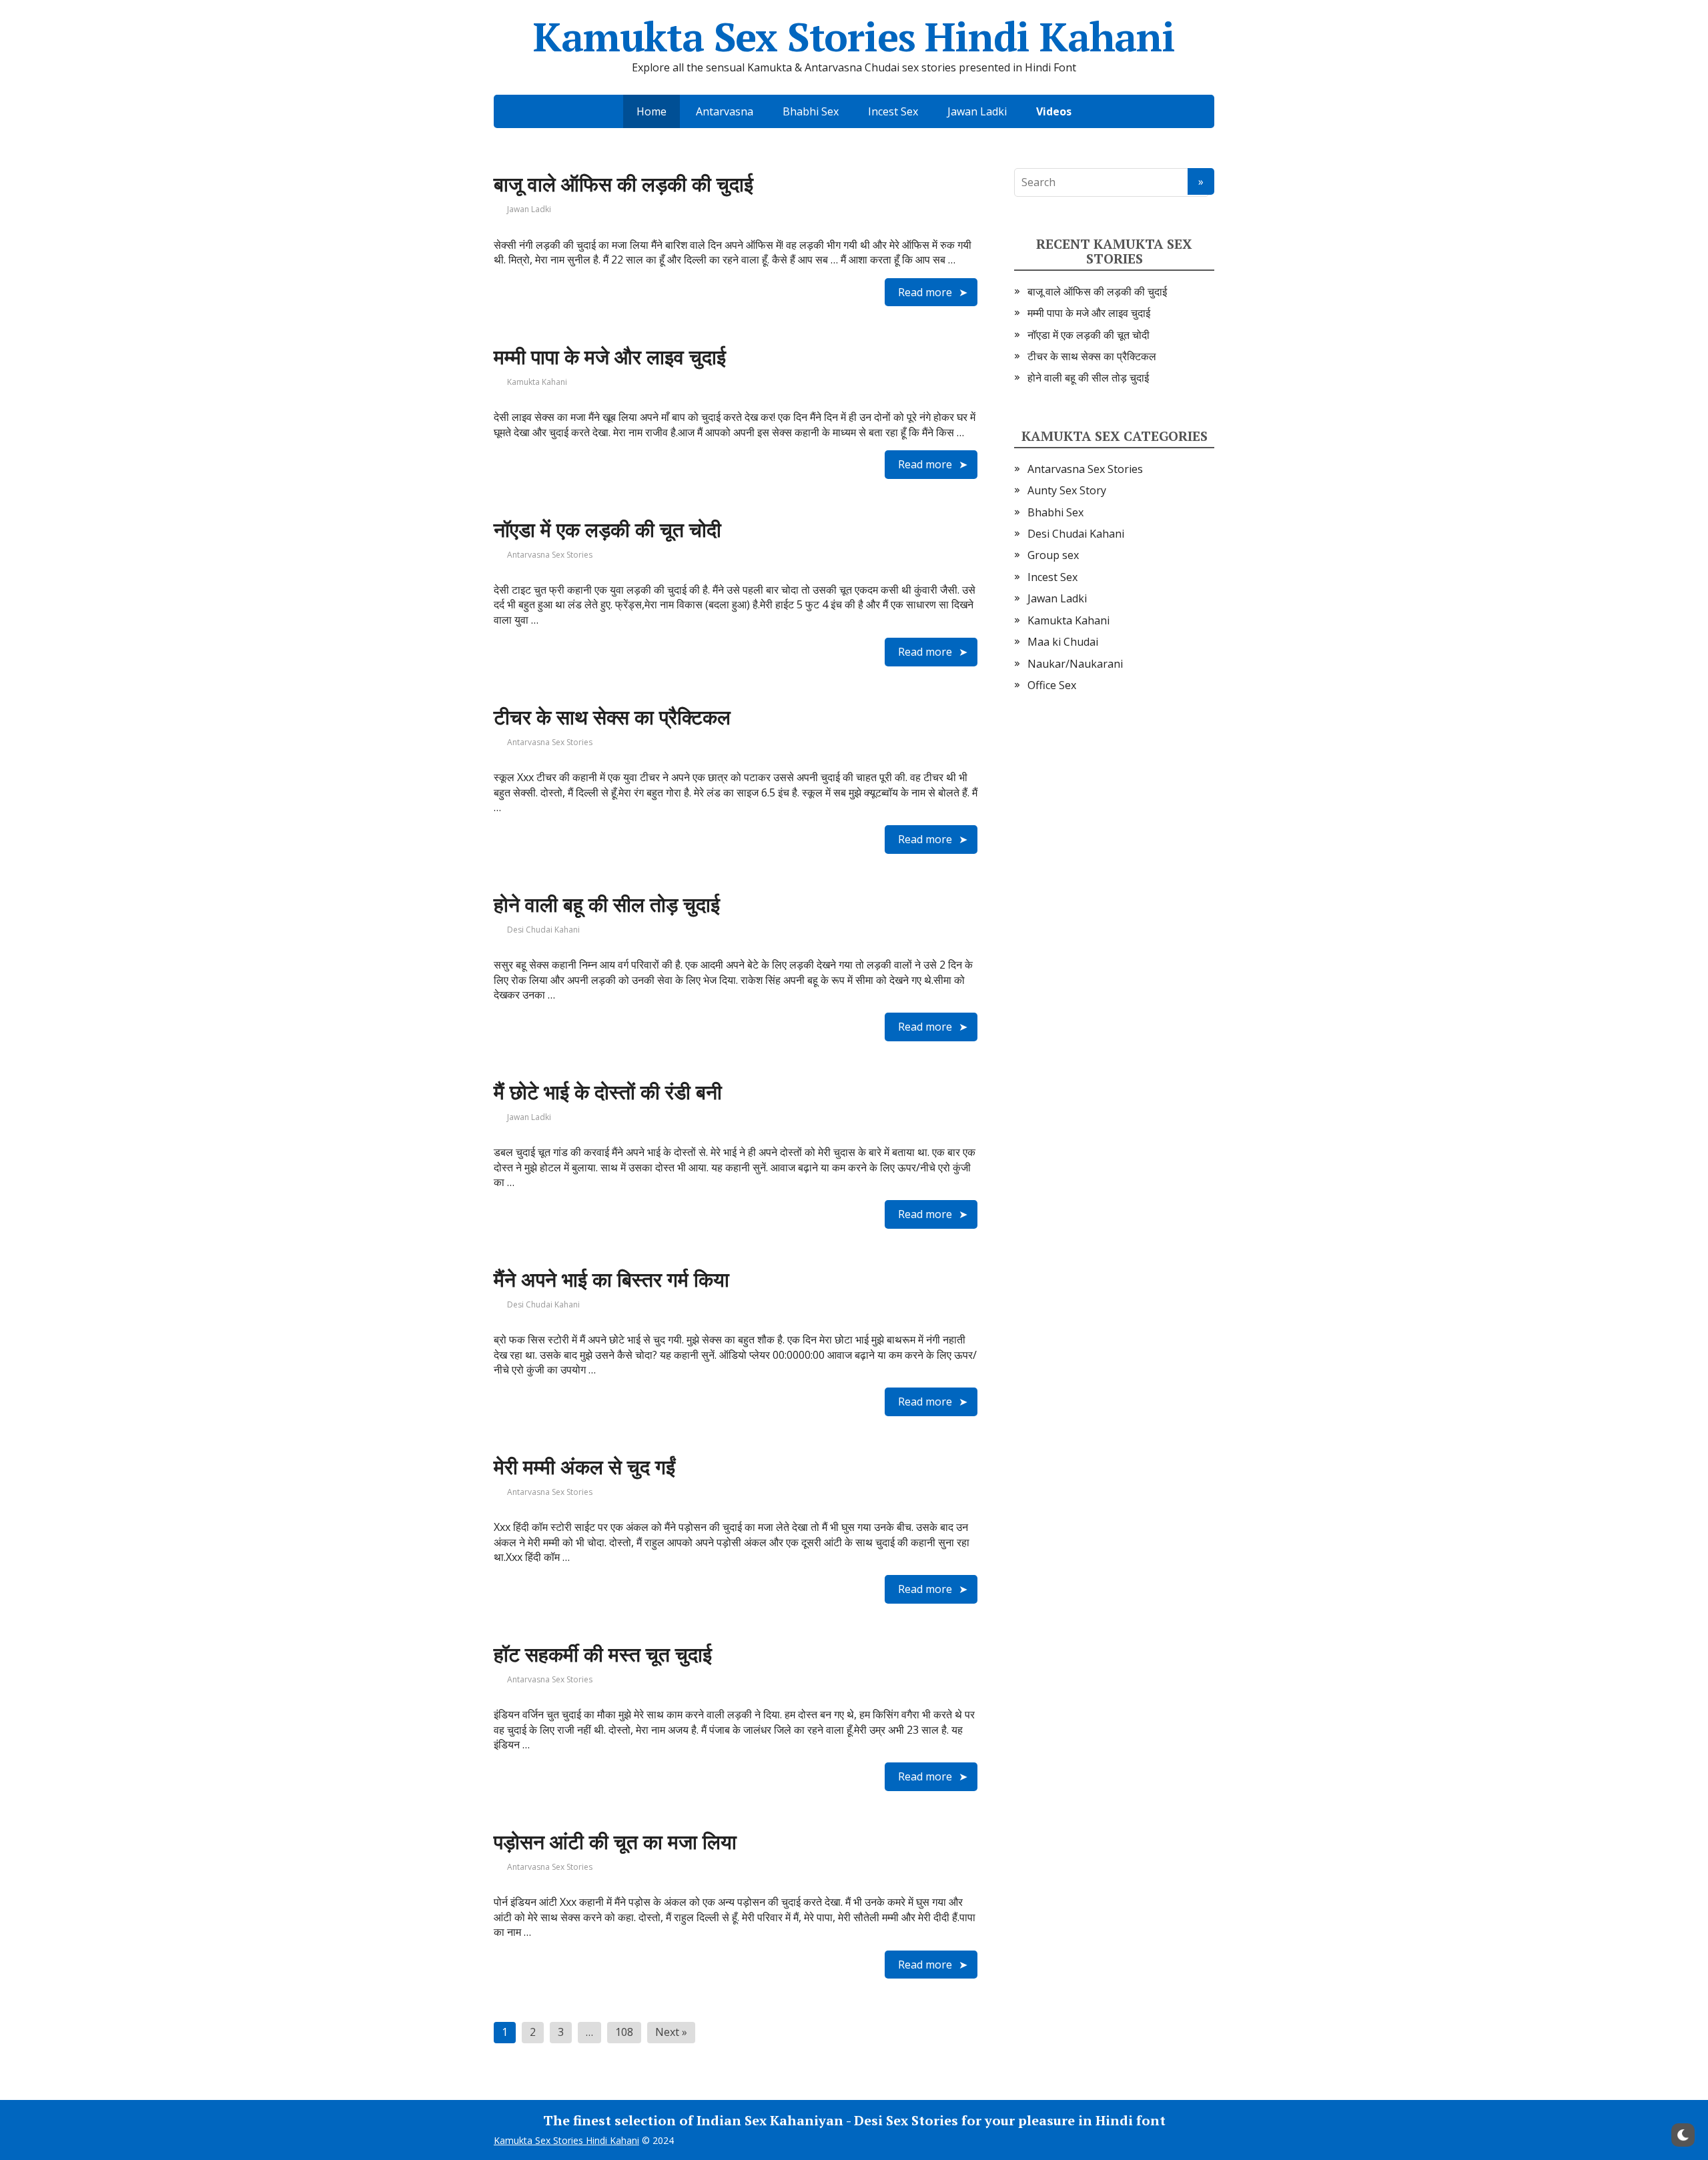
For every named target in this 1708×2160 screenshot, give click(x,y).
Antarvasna (725, 111)
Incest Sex (893, 111)
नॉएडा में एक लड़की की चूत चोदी (607, 530)
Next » (671, 2032)
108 (624, 2032)
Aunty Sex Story (1067, 490)
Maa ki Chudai (1063, 642)
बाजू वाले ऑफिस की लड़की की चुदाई (623, 184)
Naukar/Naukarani (1075, 664)
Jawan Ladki (977, 111)
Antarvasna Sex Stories (550, 555)
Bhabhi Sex (811, 111)
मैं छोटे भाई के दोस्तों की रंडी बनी (608, 1092)
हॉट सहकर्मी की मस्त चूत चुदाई (603, 1654)
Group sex (1053, 555)
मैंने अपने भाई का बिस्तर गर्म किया (611, 1279)
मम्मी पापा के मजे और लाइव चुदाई (610, 357)
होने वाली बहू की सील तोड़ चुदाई (607, 905)
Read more (925, 292)
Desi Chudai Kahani (543, 930)
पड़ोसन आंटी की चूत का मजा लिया (615, 1842)
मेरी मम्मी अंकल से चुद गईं (584, 1467)
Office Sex (1052, 685)
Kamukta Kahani (537, 382)
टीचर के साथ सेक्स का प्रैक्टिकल (612, 717)
